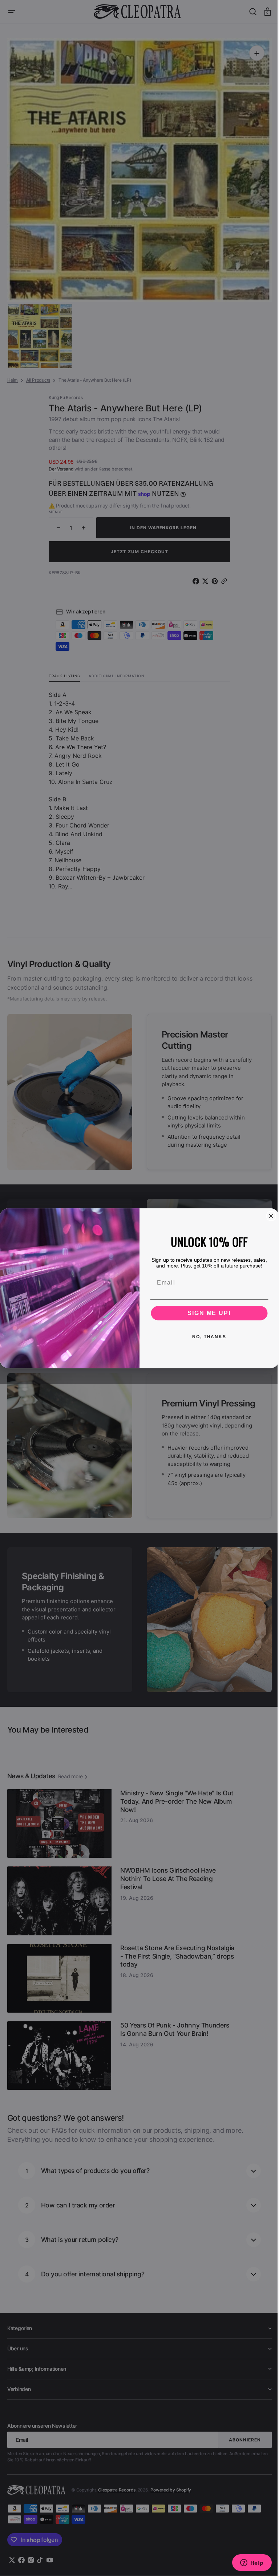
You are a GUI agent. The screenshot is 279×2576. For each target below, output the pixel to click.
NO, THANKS (207, 1336)
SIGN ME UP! (207, 1313)
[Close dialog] (268, 1216)
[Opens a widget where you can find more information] (246, 2563)
